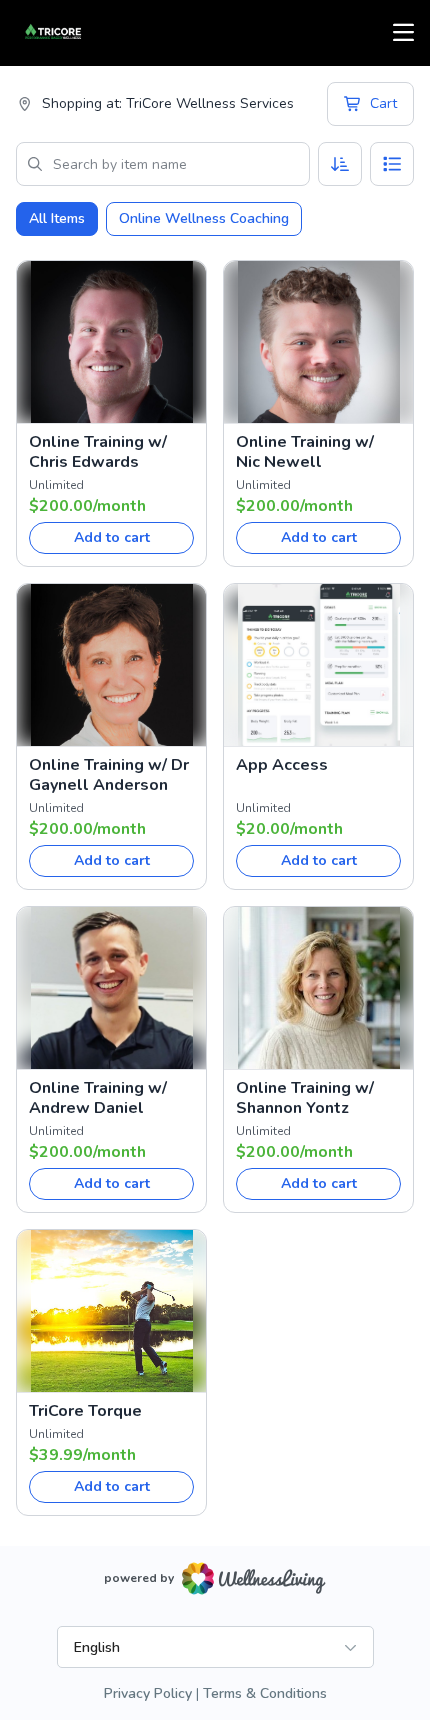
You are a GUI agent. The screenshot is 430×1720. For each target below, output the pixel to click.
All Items (57, 218)
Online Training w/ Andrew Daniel (98, 1098)
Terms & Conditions (265, 1693)
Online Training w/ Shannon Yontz (305, 1098)
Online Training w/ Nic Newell (305, 452)
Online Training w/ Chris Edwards (98, 452)
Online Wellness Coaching (204, 218)
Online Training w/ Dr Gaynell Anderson (109, 775)
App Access (282, 765)
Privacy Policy (148, 1693)
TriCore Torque (85, 1411)
